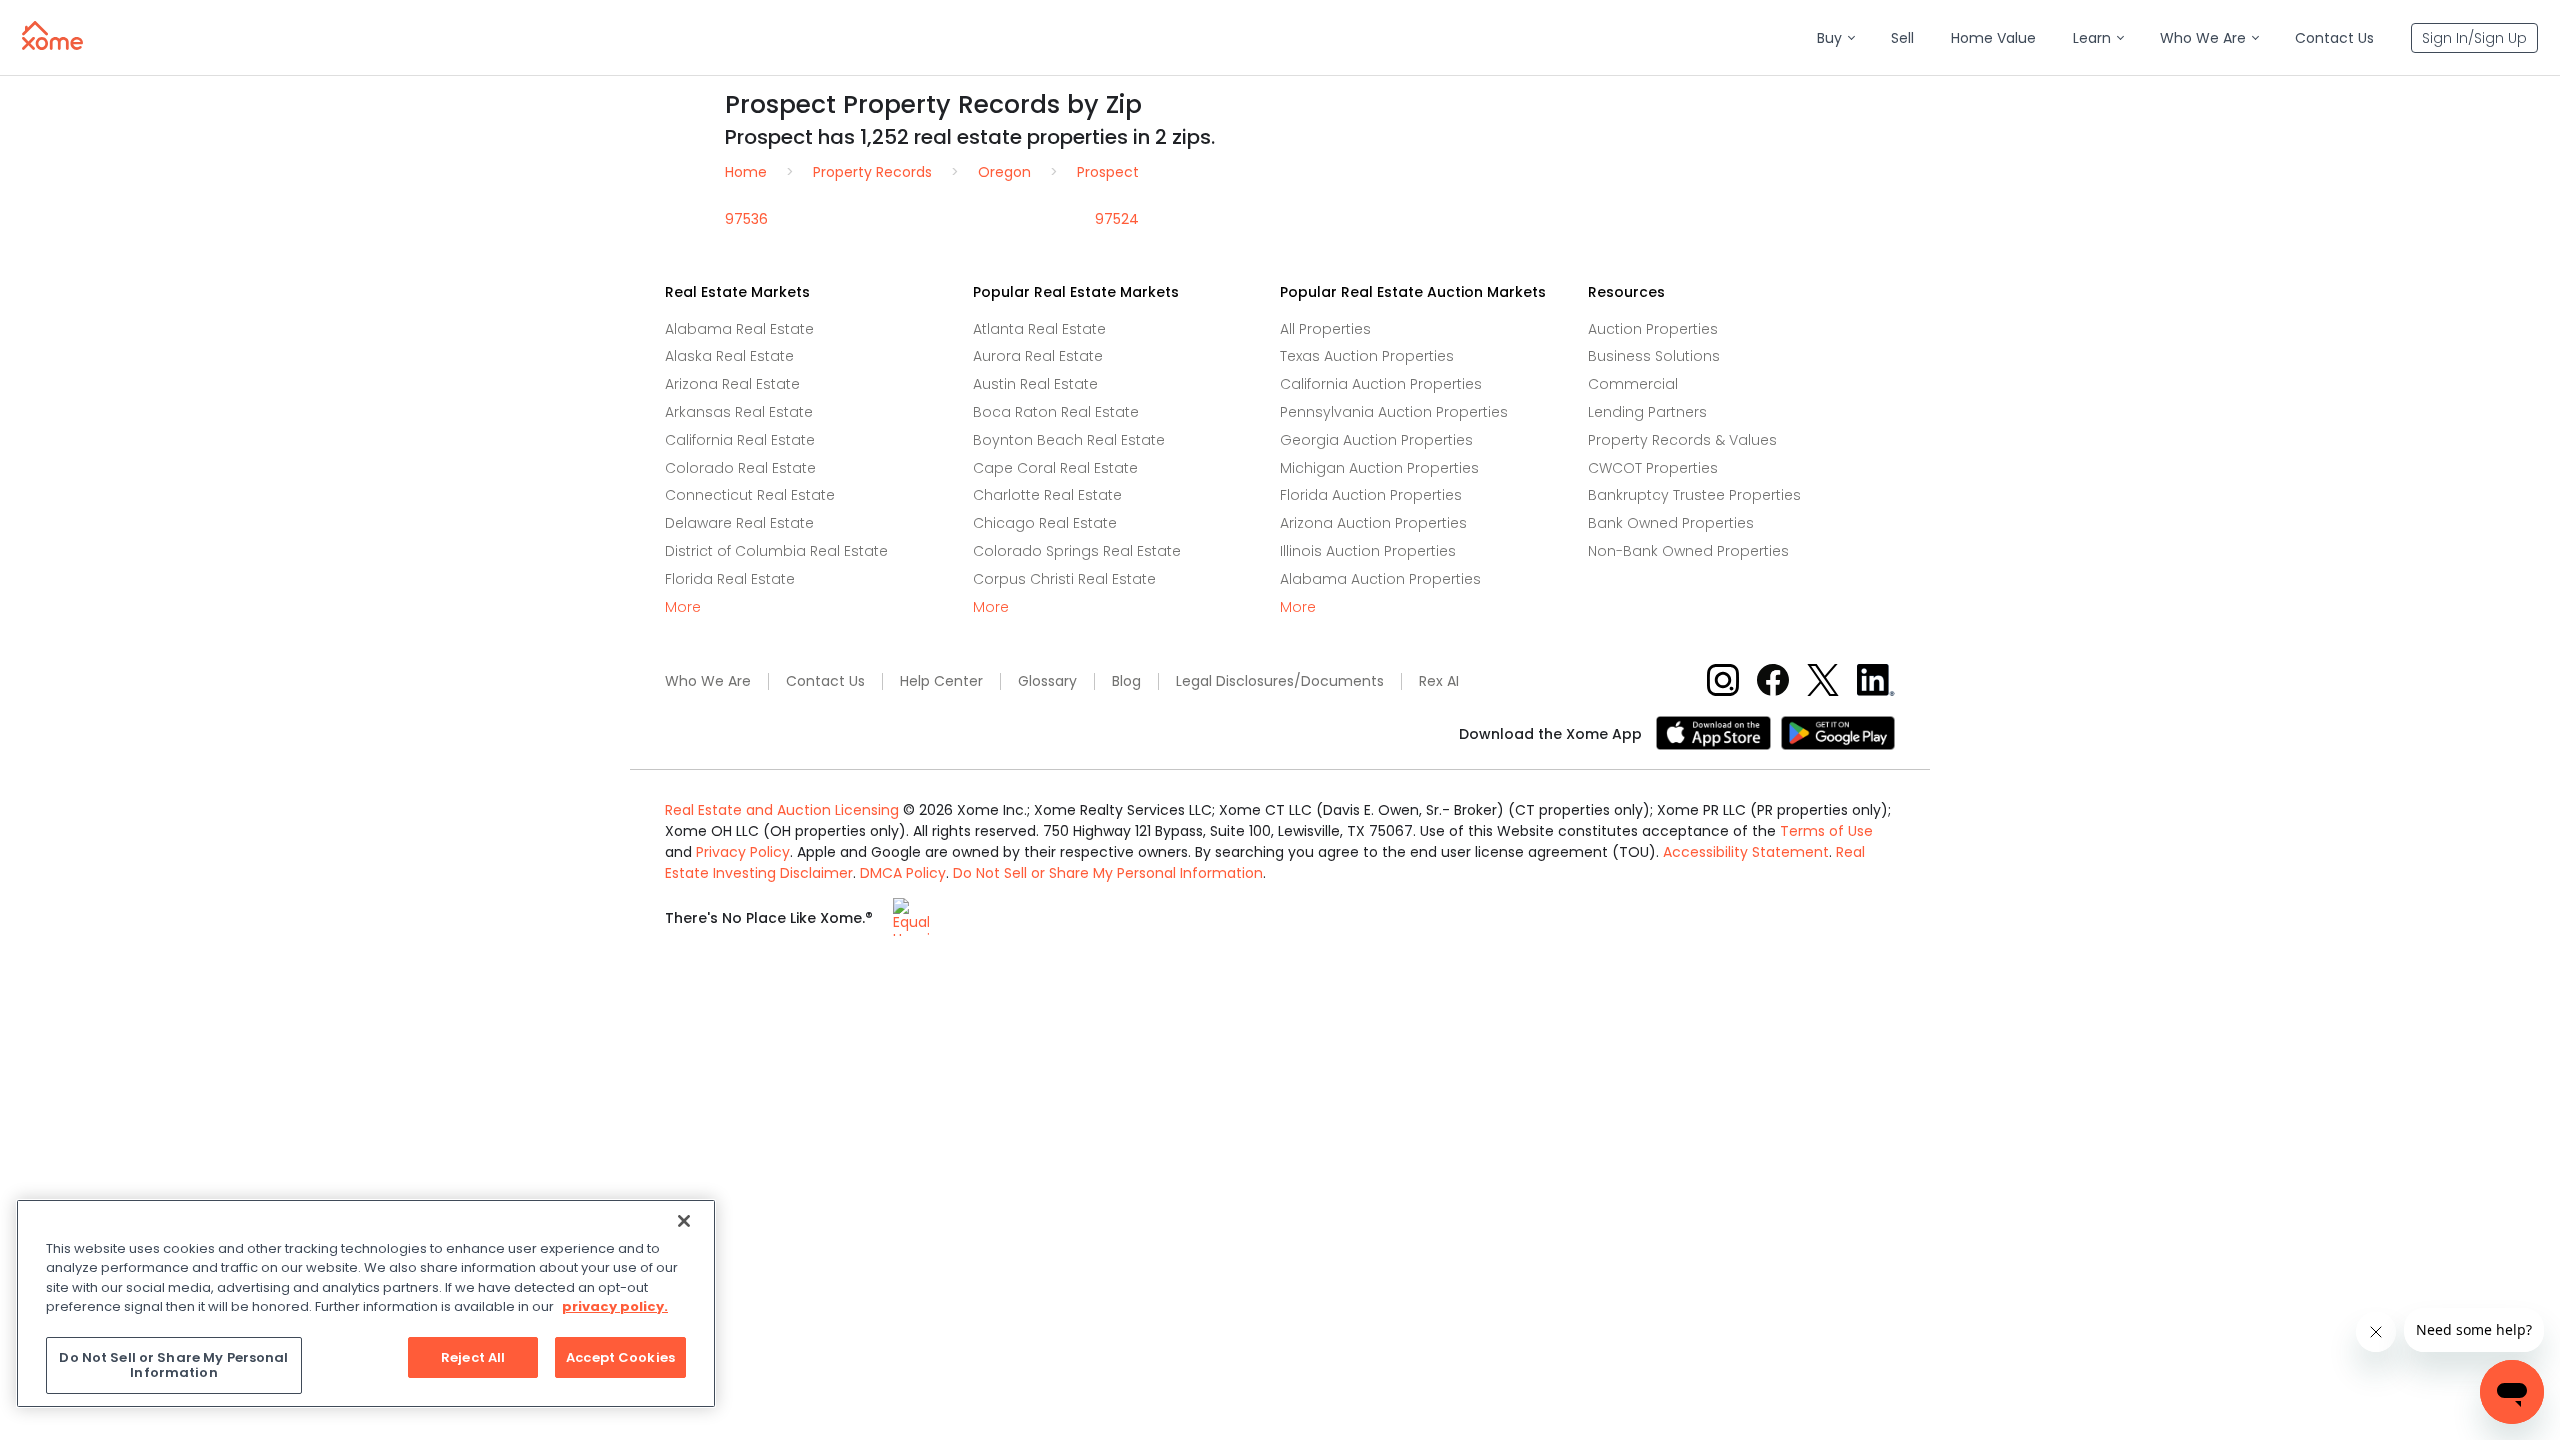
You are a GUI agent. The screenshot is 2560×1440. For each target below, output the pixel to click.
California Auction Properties (1381, 384)
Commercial (1633, 384)
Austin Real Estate (1035, 384)
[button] (1835, 38)
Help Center (941, 681)
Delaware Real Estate (739, 523)
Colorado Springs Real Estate (1077, 551)
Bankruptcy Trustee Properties (1694, 495)
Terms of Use (1826, 831)
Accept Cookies (620, 1357)
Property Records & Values (1682, 440)
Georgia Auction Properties (1376, 440)
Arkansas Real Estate (739, 412)
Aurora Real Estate (1038, 356)
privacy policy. (615, 1306)
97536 (746, 219)
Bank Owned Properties (1671, 523)
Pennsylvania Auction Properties (1394, 412)
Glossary (1047, 681)
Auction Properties (1653, 329)
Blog (1126, 681)
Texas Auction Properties (1367, 356)
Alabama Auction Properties (1380, 579)
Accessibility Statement (1746, 852)
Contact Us (825, 681)
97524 (1117, 219)
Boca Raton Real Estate (1056, 412)
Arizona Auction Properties (1373, 523)
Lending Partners (1647, 412)
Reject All (473, 1357)
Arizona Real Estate (732, 384)
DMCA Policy (903, 873)
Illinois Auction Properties (1368, 551)
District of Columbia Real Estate (776, 551)
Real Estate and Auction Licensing (782, 810)
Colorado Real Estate (740, 468)
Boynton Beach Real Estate (1069, 440)
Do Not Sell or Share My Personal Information (1108, 873)
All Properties (1325, 329)
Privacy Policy (743, 852)
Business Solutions (1654, 356)
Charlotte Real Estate (1047, 495)
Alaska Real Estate (729, 356)
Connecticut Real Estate (750, 495)
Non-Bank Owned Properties (1688, 551)
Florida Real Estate (730, 579)
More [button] (683, 607)
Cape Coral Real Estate (1055, 468)
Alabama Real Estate (739, 329)
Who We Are (708, 681)
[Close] (684, 1221)
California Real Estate (740, 440)
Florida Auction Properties (1371, 495)
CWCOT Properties (1653, 468)
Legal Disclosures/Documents (1280, 681)
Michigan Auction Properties (1379, 468)
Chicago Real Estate (1045, 523)
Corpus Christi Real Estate (1064, 579)
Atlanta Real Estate (1039, 329)
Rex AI (1439, 681)
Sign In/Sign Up (2474, 38)
